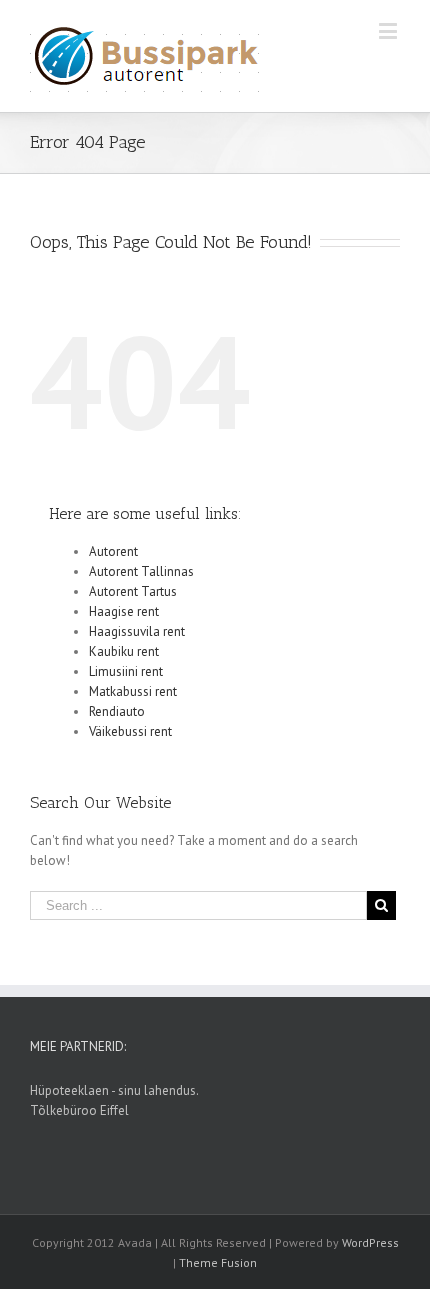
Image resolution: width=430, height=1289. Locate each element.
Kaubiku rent (124, 651)
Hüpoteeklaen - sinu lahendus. (114, 1090)
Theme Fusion (218, 1262)
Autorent (113, 551)
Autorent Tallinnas (141, 571)
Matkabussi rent (133, 691)
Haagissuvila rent (137, 631)
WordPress (370, 1242)
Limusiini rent (126, 671)
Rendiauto (117, 711)
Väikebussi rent (130, 731)
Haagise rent (124, 611)
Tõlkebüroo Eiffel (79, 1110)
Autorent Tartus (133, 591)
